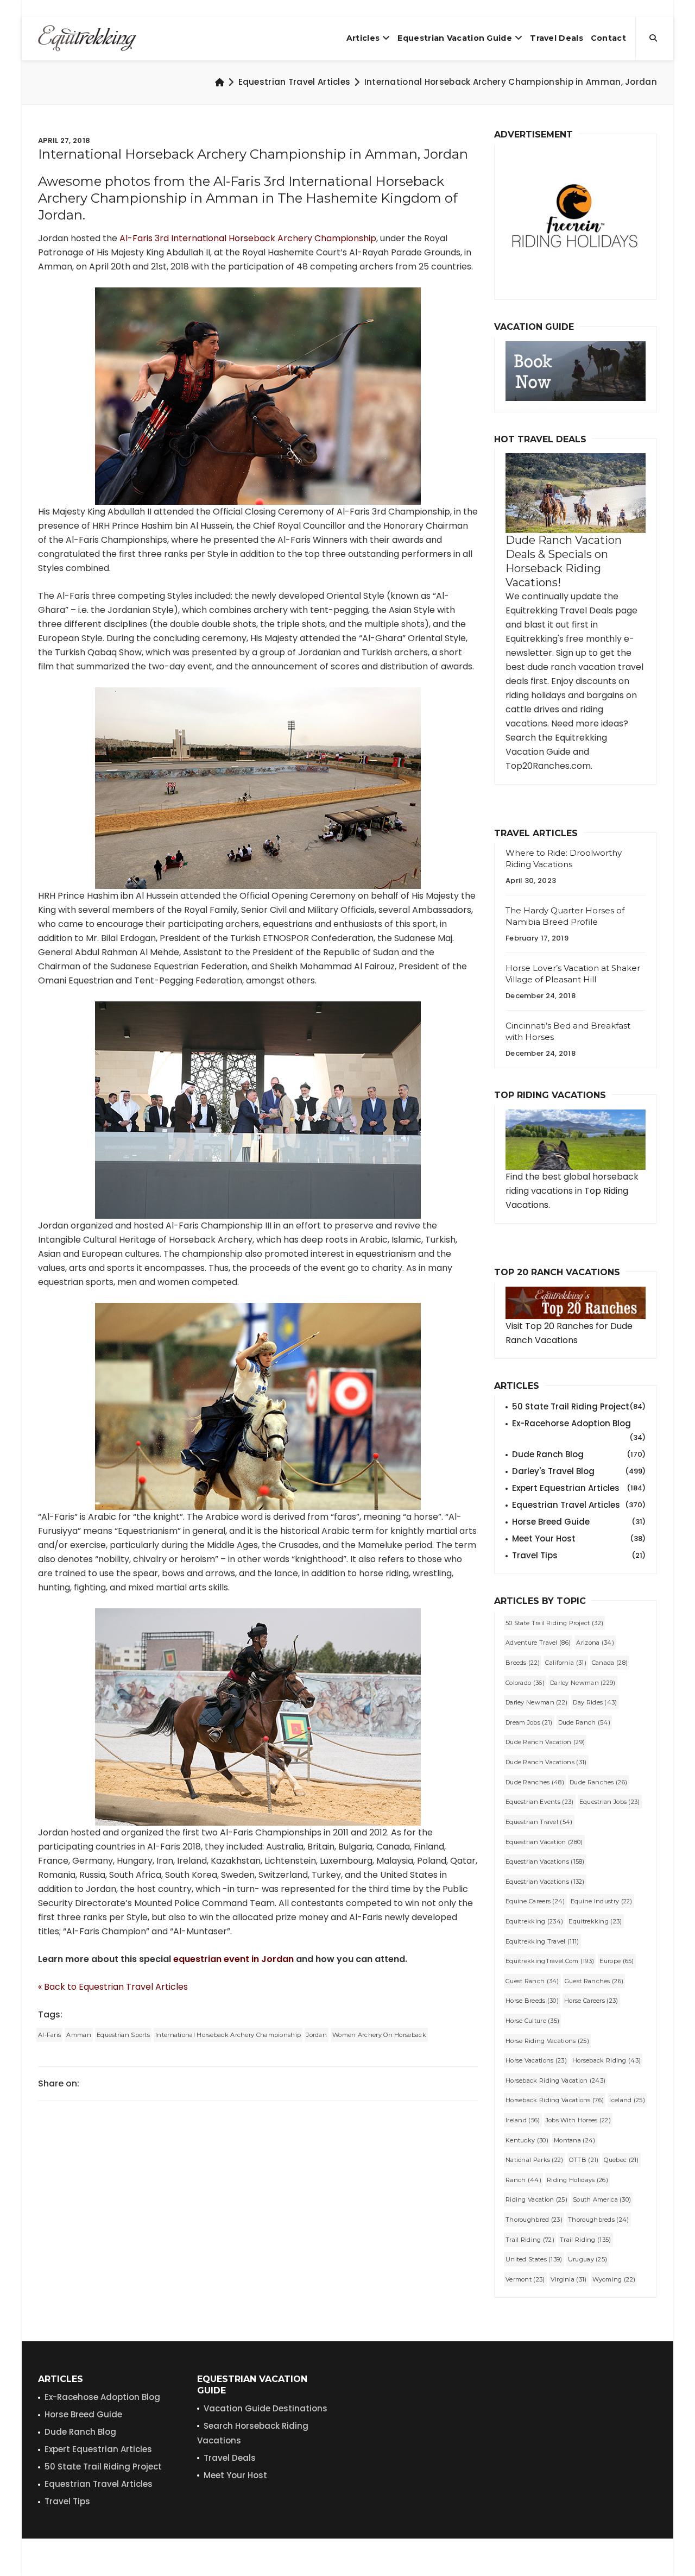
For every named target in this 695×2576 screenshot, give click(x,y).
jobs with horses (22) (578, 2120)
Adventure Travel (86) (538, 1643)
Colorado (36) (525, 1683)
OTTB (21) (584, 2160)
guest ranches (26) (594, 1981)
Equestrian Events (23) (540, 1802)
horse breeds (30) (532, 2001)
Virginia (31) (569, 2279)
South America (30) (602, 2199)
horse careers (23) (591, 2001)
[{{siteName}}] (87, 38)
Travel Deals (557, 38)
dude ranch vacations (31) (546, 1762)
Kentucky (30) (527, 2140)
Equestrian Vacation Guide (455, 38)
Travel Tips (579, 1555)
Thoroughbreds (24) (598, 2220)
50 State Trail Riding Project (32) (554, 1623)
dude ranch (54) (585, 1722)
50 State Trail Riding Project (579, 1406)
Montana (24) (575, 2140)
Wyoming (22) (614, 2279)
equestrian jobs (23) (610, 1802)
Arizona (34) (595, 1643)
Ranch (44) (523, 2180)
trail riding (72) (530, 2240)
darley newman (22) (536, 1702)
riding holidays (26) (577, 2180)
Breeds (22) (523, 1663)
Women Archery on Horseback (379, 2035)
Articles (363, 38)
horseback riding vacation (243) (555, 2080)
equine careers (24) (535, 1901)
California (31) (566, 1663)
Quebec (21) (621, 2160)
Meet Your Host (579, 1538)
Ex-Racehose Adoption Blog (102, 2397)
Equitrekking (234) (534, 1921)
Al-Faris (49, 2035)
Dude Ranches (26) (598, 1782)
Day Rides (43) (595, 1702)
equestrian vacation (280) (544, 1842)
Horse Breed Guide (579, 1522)
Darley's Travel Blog (579, 1471)
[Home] (220, 82)
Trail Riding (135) (585, 2240)
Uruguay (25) (588, 2259)
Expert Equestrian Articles (579, 1488)
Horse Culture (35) (532, 2021)
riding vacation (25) (536, 2199)
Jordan (317, 2035)
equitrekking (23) (595, 1921)
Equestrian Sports (123, 2035)
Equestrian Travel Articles (295, 82)
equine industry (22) (602, 1901)
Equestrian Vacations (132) (545, 1882)
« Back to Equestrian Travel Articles (113, 1987)
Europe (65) (617, 1961)
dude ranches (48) (535, 1782)
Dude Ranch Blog (579, 1454)
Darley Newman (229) (583, 1683)
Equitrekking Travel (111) (542, 1941)
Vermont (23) (525, 2279)
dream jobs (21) (529, 1722)
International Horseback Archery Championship (228, 2035)
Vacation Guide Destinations (266, 2408)
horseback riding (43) (606, 2060)
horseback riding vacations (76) (555, 2100)
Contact (608, 38)
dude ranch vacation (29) (545, 1742)
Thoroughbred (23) (534, 2220)
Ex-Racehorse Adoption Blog (579, 1424)
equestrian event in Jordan (233, 1959)
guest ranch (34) (532, 1981)
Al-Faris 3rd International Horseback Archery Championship (248, 238)
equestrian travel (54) (539, 1822)
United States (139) (534, 2259)
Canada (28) (610, 1663)
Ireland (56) (523, 2120)
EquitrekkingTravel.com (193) (550, 1961)
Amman (79, 2035)
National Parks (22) (535, 2160)
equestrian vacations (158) (545, 1862)
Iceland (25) (627, 2100)
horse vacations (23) (536, 2060)
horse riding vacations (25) (547, 2041)
